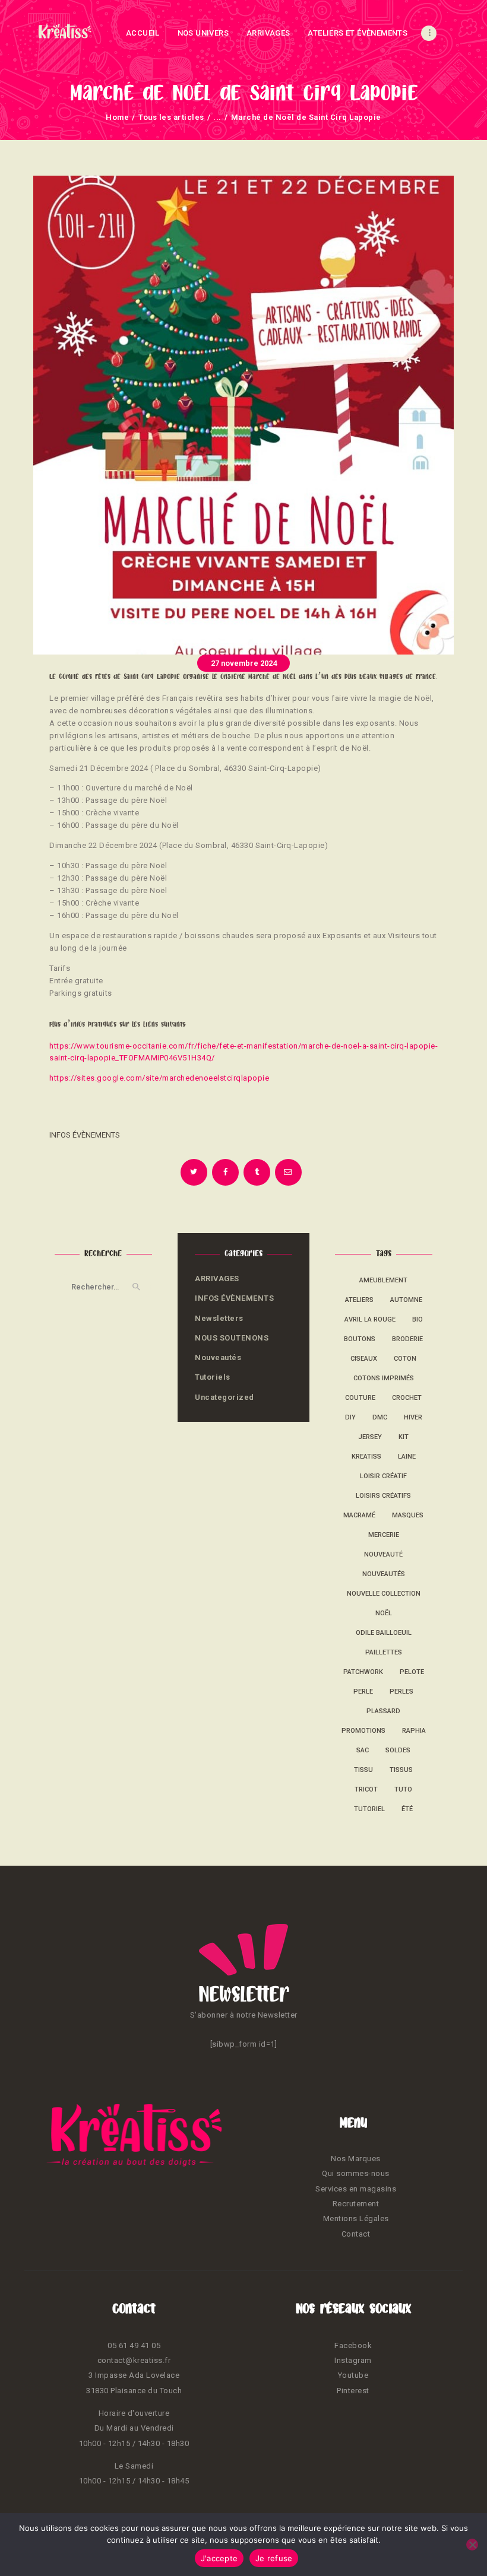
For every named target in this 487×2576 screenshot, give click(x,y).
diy (350, 1417)
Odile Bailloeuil (384, 1633)
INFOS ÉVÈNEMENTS (85, 1135)
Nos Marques (356, 2159)
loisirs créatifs (383, 1496)
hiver (413, 1417)
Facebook (353, 2345)
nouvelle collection (384, 1594)
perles (401, 1692)
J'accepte (219, 2558)
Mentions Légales (356, 2218)
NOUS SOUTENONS (232, 1338)
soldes (398, 1750)
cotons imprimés (384, 1378)
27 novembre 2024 (244, 663)
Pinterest (353, 2391)
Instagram (353, 2360)
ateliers (359, 1300)
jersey (370, 1437)
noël (384, 1613)
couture (360, 1398)
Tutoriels (213, 1377)
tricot (366, 1789)
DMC (380, 1417)
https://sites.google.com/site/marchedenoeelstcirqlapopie (159, 1078)
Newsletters (219, 1318)
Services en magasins (356, 2189)
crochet (407, 1398)
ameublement (383, 1280)
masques (408, 1515)
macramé (359, 1515)
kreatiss (366, 1457)
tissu (363, 1770)
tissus (401, 1770)
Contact (356, 2234)
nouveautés (384, 1574)
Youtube (353, 2375)
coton (405, 1359)
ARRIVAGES (217, 1279)
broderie (407, 1339)
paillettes (384, 1652)
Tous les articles (171, 117)
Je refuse (274, 2558)
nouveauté (383, 1554)
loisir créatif (383, 1476)
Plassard (383, 1711)
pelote (412, 1672)
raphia (414, 1731)
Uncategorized (224, 1397)
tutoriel (369, 1809)
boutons (360, 1339)
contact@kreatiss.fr (134, 2360)
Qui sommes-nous (356, 2173)
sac (363, 1750)
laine (407, 1457)
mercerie (384, 1535)
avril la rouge (370, 1319)
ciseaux (364, 1359)
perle (363, 1692)
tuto (403, 1789)
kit (404, 1437)
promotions (363, 1731)
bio (418, 1319)
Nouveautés (218, 1357)
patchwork (363, 1672)
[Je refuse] (472, 2545)
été (407, 1809)
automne (406, 1300)
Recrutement (356, 2204)
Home (117, 117)
